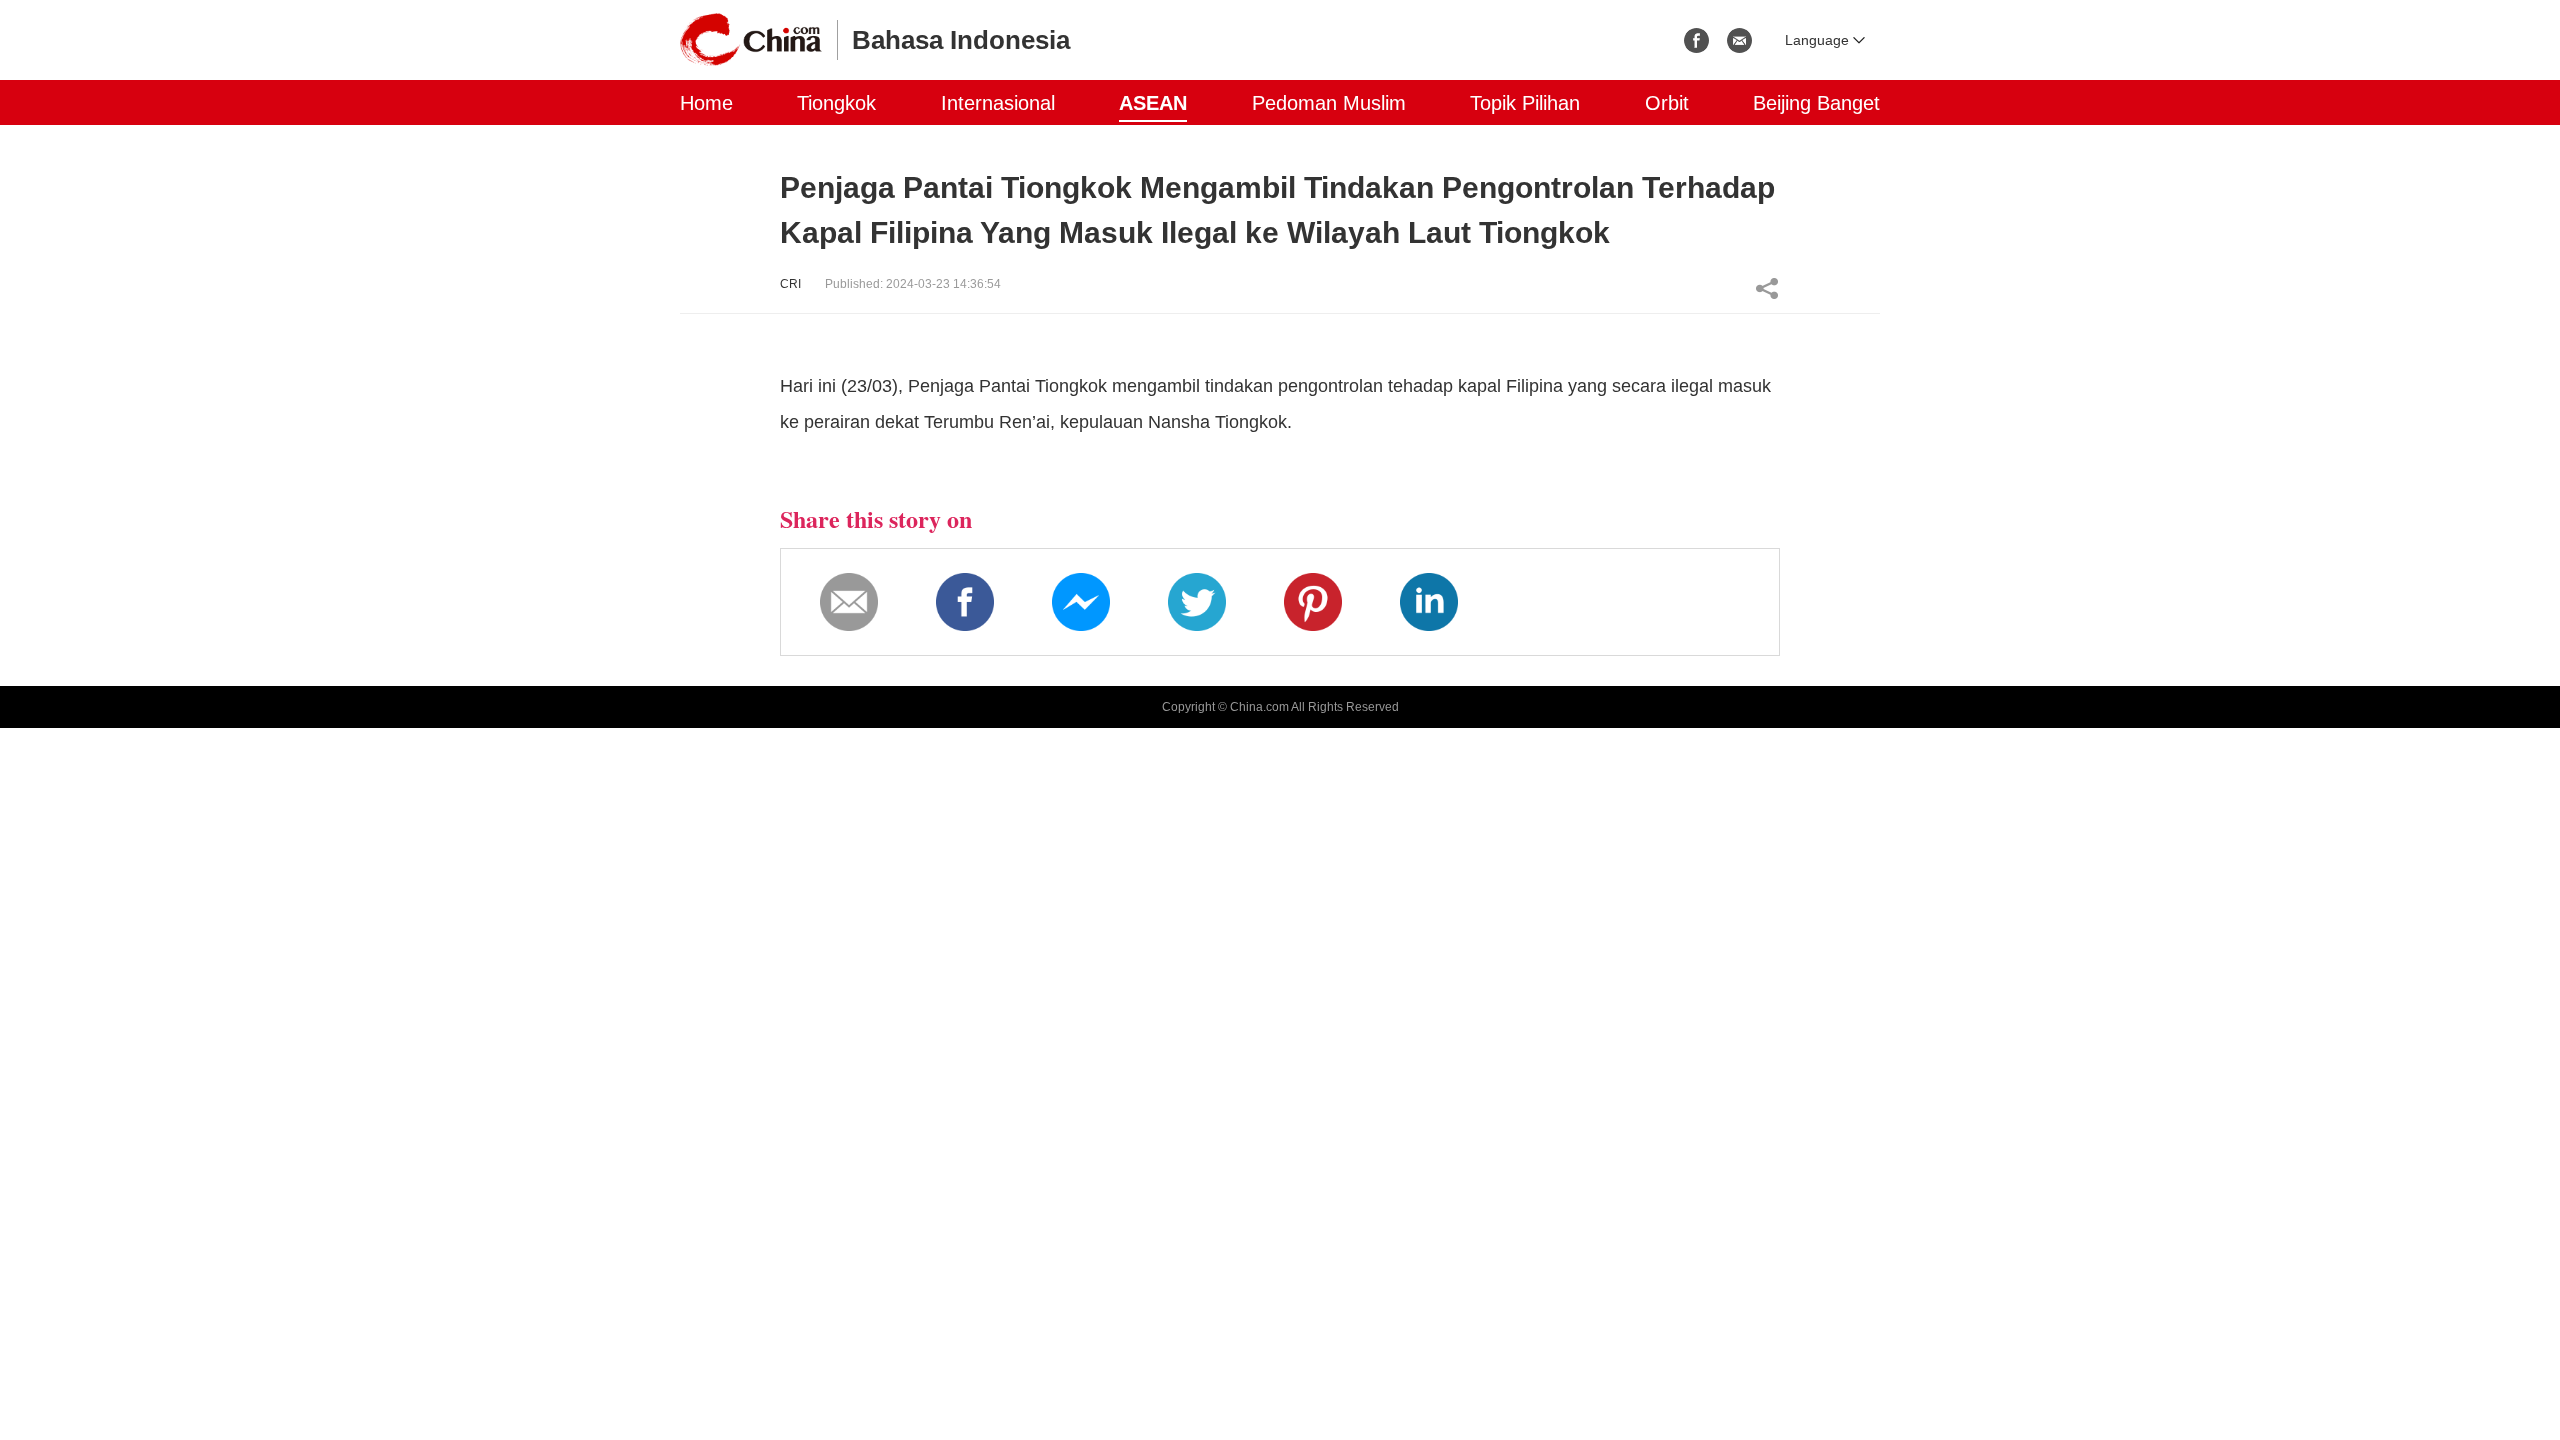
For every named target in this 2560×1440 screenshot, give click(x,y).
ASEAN (1153, 103)
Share (1767, 288)
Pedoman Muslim (1329, 103)
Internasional (998, 103)
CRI (790, 284)
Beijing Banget (1816, 103)
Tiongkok (836, 103)
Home (706, 103)
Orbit (1667, 103)
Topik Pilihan (1525, 103)
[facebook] (1696, 40)
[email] (1739, 40)
